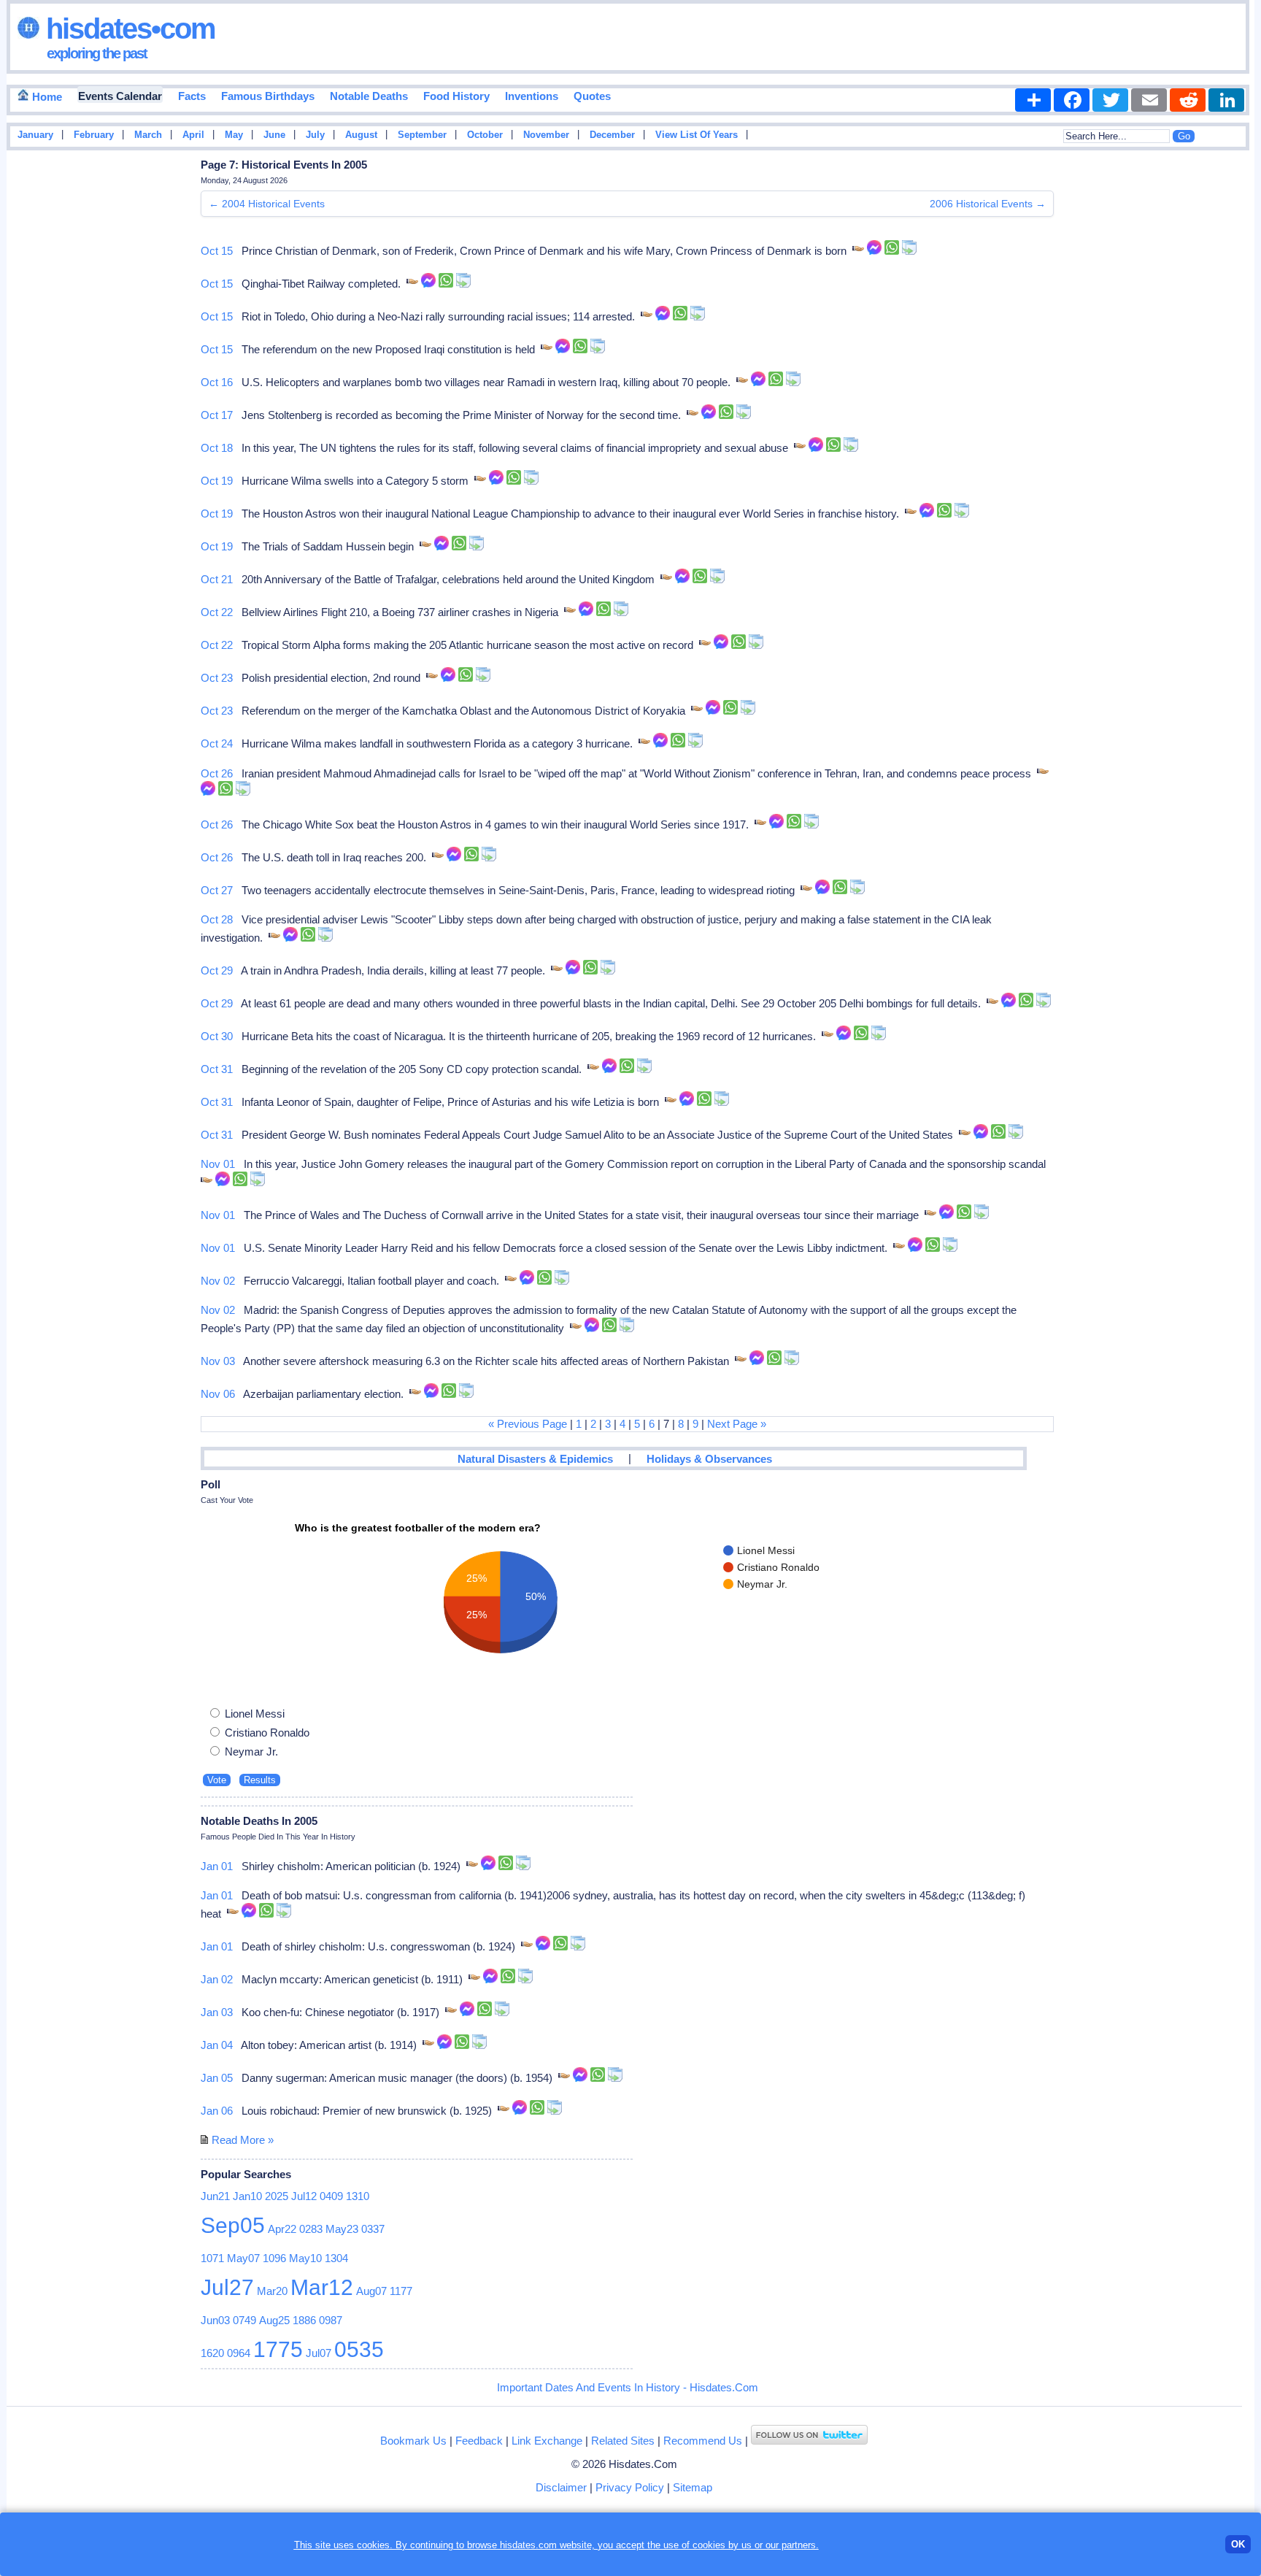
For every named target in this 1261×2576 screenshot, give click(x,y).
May (234, 135)
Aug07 (371, 2291)
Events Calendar (120, 96)
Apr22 (282, 2229)
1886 (304, 2320)
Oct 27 (217, 890)
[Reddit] (1188, 100)
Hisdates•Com (127, 28)
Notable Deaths (369, 96)
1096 (274, 2258)
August (361, 135)
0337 (373, 2229)
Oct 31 (217, 1069)
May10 (305, 2258)
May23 (342, 2229)
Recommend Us (703, 2441)
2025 (277, 2196)
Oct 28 (217, 919)
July (315, 135)
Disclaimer (561, 2487)
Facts (192, 96)
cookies (709, 2545)
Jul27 (227, 2287)
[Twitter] (1110, 100)
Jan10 (247, 2196)
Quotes (592, 96)
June (274, 135)
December (612, 135)
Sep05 (233, 2225)
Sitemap (693, 2487)
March (148, 135)
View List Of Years (697, 135)
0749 (244, 2320)
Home (46, 97)
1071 (212, 2258)
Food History (456, 96)
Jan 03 (217, 2012)
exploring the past (97, 53)
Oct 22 (217, 612)
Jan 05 (217, 2078)
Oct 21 (217, 579)
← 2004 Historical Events (267, 204)
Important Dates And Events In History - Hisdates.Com (628, 2387)
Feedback (479, 2441)
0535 (359, 2349)
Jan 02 (217, 1979)
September (422, 135)
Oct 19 (217, 481)
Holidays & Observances (709, 1459)
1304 (336, 2258)
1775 (278, 2349)
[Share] (1033, 100)
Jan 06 (217, 2111)
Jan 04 (217, 2045)
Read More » (243, 2140)
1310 (358, 2196)
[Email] (1149, 100)
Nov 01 (218, 1164)
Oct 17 (217, 415)
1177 (401, 2291)
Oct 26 (217, 773)
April (193, 135)
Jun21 (215, 2196)
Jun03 (215, 2320)
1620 (212, 2353)
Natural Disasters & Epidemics (535, 1459)
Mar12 (322, 2287)
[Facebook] (1072, 100)
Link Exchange (547, 2441)
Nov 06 (218, 1394)
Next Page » (737, 1424)
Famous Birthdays (268, 96)
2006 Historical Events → (988, 204)
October (485, 135)
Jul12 (304, 2196)
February (94, 135)
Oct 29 (217, 970)
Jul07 (319, 2353)
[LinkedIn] (1226, 100)
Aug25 (274, 2320)
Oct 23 (217, 678)
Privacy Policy (630, 2487)
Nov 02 (218, 1281)
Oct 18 (217, 448)
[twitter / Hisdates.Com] (809, 2441)
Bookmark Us (413, 2441)
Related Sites (623, 2441)
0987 (331, 2320)
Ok (1238, 2544)
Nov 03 (218, 1361)
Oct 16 (217, 382)
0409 (331, 2196)
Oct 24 (217, 743)
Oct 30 (217, 1036)
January (35, 135)
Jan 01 (217, 1866)
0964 (239, 2353)
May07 (243, 2258)
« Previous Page (528, 1424)
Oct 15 (217, 251)
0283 (311, 2229)
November (546, 135)
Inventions (532, 96)
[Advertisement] (1211, 389)
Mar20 (272, 2291)
